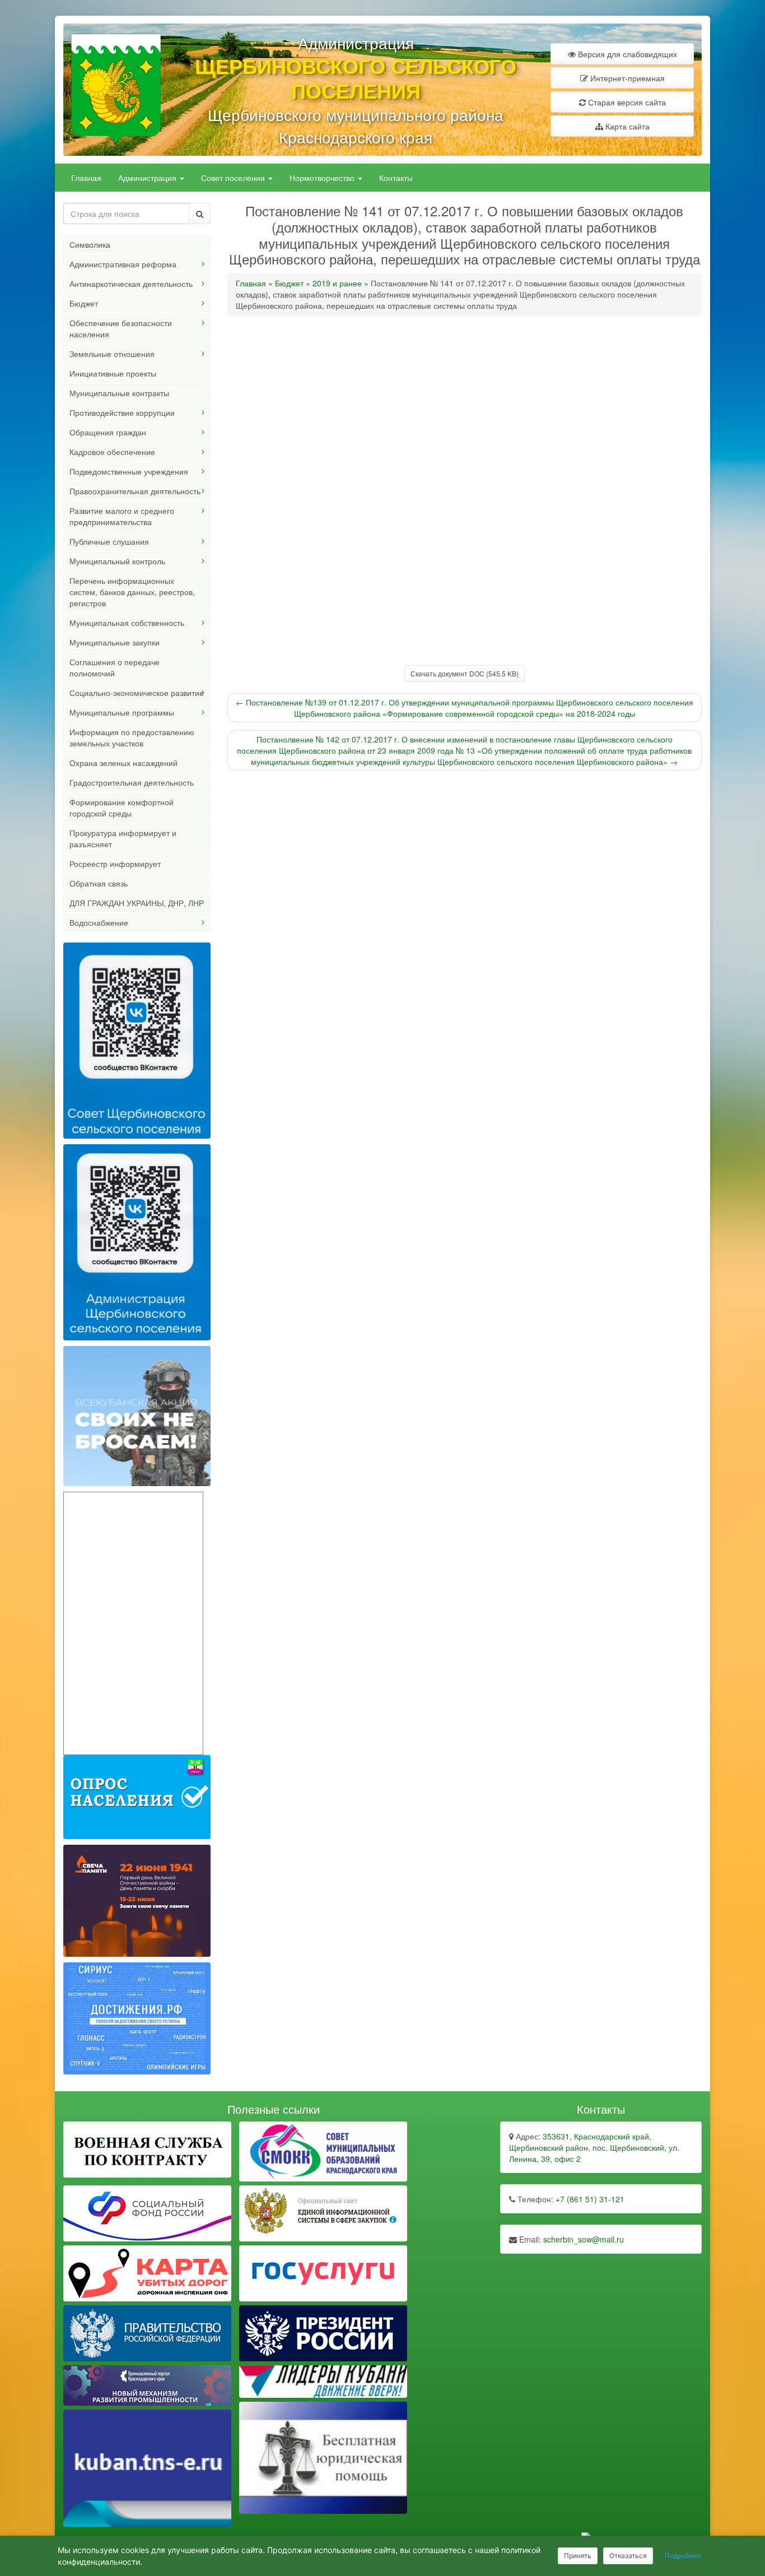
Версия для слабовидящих (626, 54)
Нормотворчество (323, 178)
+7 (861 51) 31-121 (590, 2199)
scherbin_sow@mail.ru (584, 2239)
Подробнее (683, 2556)
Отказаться (628, 2556)
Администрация (148, 178)
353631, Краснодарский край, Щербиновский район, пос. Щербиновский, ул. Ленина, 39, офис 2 (594, 2147)
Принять (578, 2556)
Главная (86, 178)
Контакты (396, 178)
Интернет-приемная (626, 78)
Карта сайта (626, 126)
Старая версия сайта (626, 102)
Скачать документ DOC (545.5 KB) (465, 673)
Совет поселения (234, 178)
